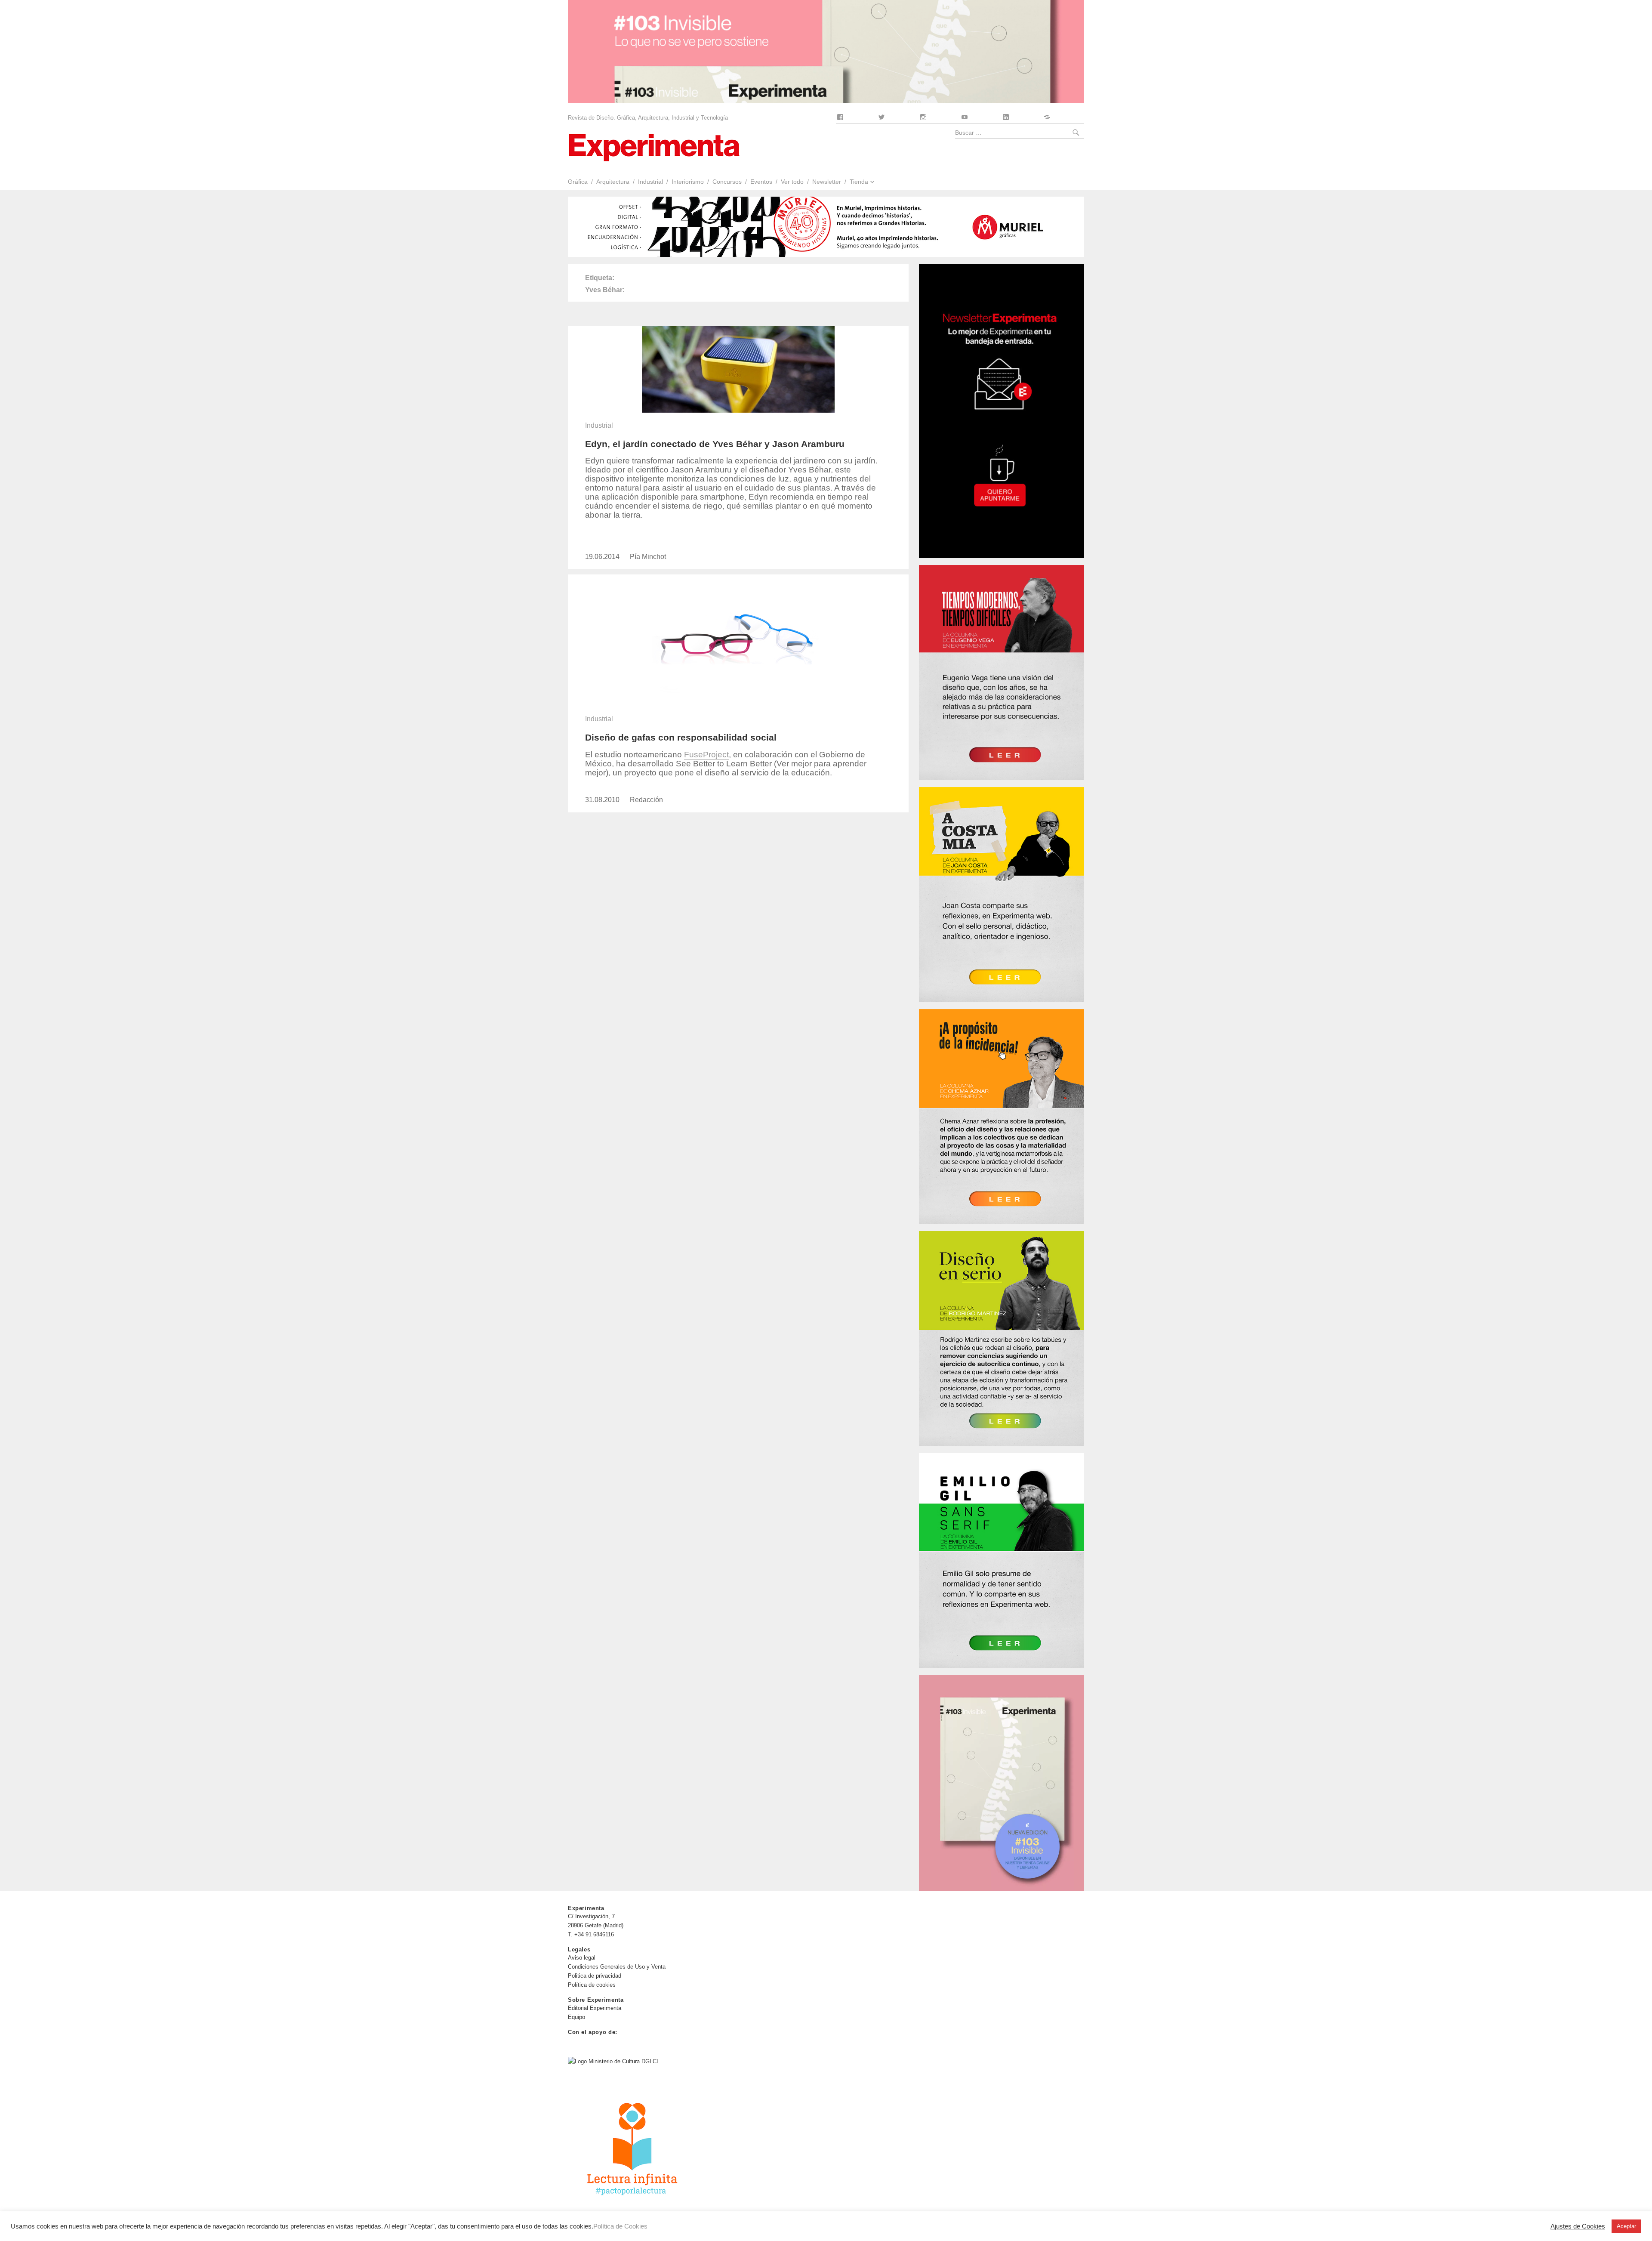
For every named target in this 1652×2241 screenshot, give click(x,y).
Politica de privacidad (595, 1976)
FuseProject (706, 755)
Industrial (650, 182)
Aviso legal (582, 1958)
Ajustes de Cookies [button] (1578, 2226)
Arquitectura (613, 182)
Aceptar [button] (1626, 2226)
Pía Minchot (648, 557)
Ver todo (792, 182)
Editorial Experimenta (595, 2008)
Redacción (646, 800)
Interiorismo (688, 182)
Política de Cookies (620, 2226)
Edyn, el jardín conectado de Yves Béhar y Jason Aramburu (715, 444)
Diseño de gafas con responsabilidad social (681, 737)
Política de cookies (592, 1985)
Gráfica (578, 182)
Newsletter (827, 182)
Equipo (576, 2017)
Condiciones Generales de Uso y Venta (617, 1967)
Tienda (859, 182)
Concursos (727, 182)
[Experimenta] (654, 147)
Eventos (761, 182)
